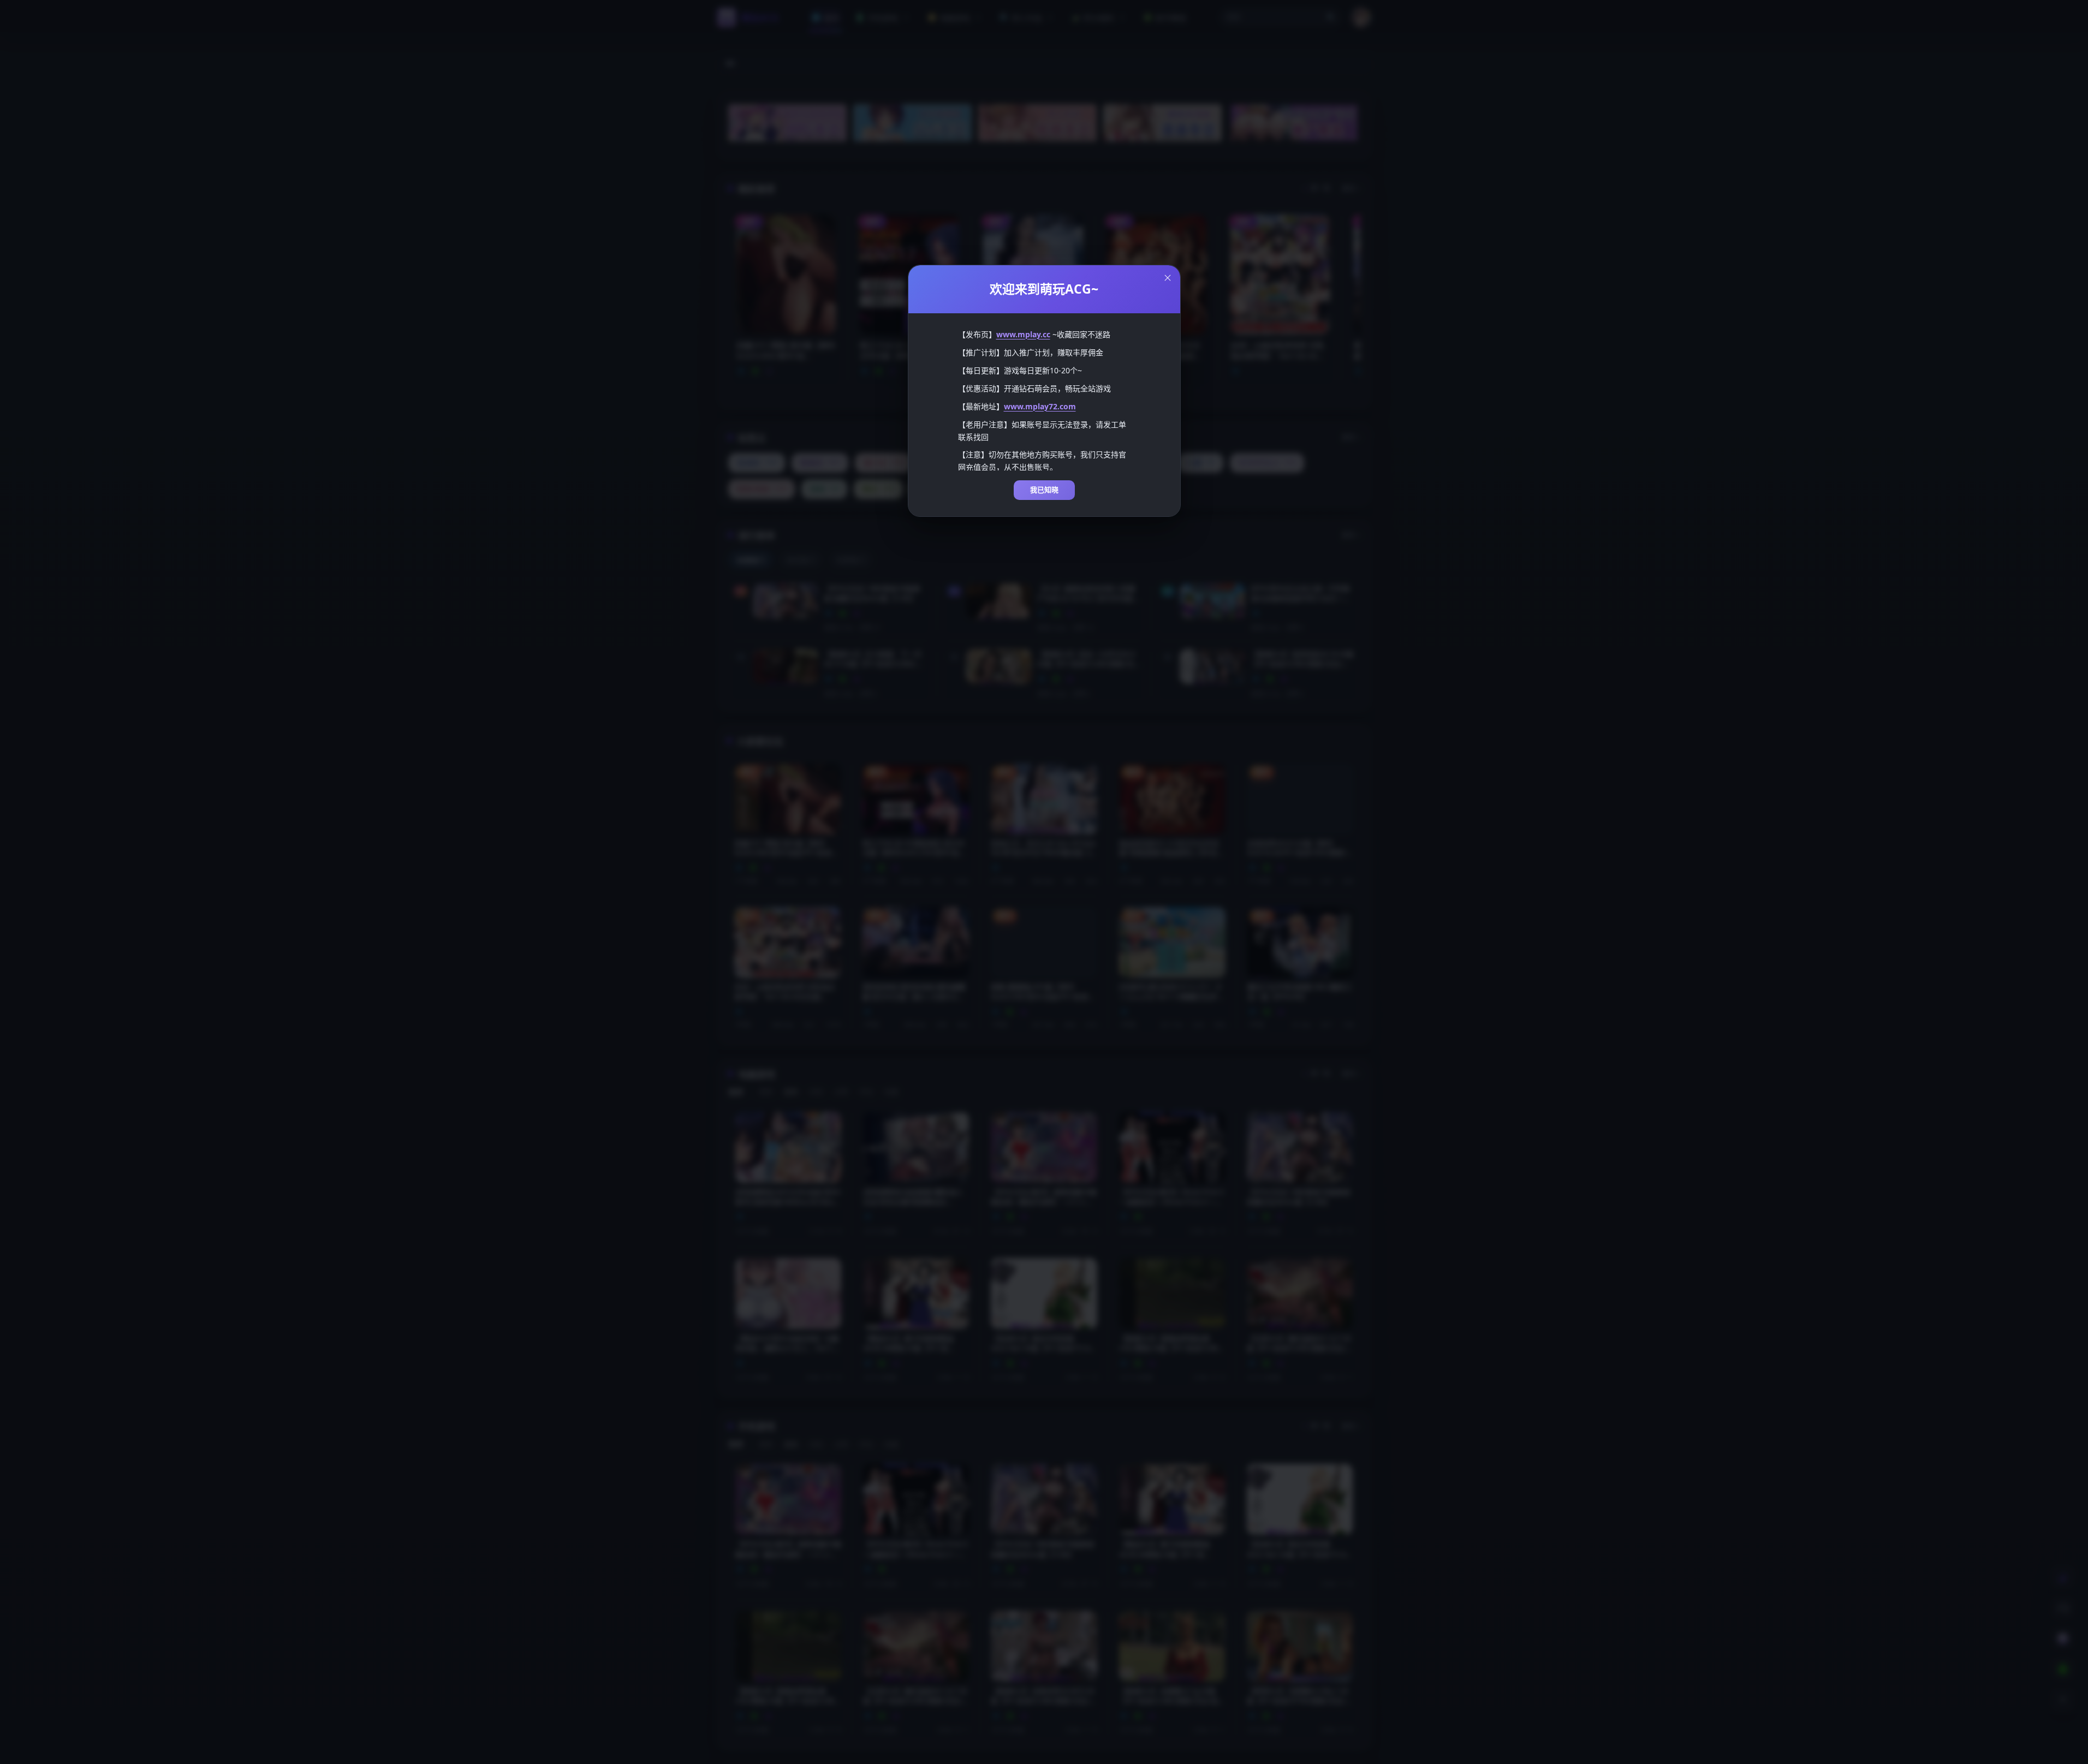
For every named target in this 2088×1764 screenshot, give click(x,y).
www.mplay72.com (1040, 406)
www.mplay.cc (1023, 334)
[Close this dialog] (1168, 278)
